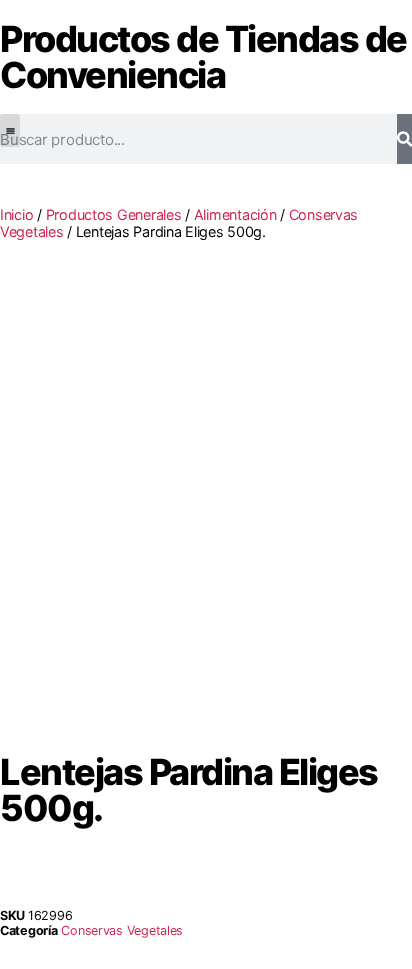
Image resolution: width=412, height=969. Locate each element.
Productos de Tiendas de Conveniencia (203, 57)
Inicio (16, 214)
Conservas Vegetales (122, 930)
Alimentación (235, 214)
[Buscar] (404, 139)
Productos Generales (114, 214)
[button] (10, 130)
